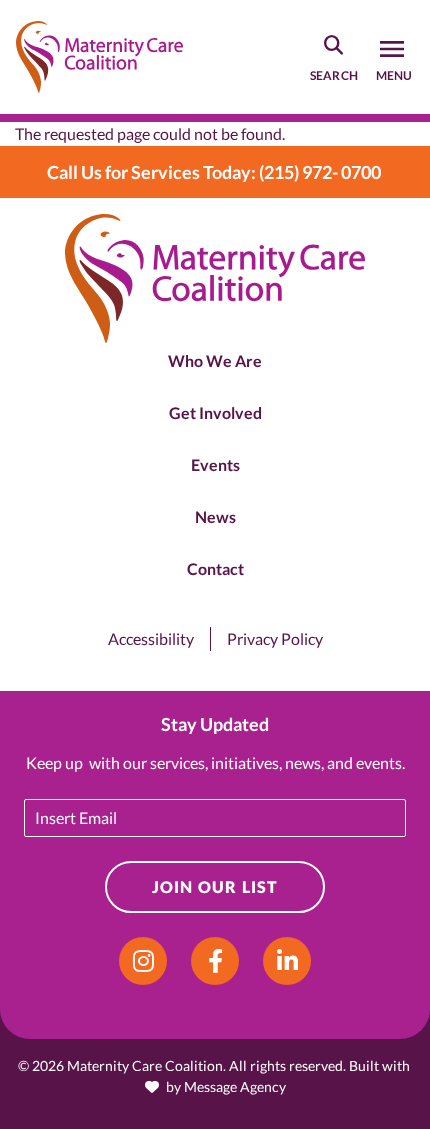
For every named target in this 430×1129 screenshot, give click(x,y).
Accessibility (151, 638)
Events (215, 464)
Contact (215, 568)
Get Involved (215, 412)
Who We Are (215, 360)
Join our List (215, 886)
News (215, 516)
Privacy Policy (275, 638)
